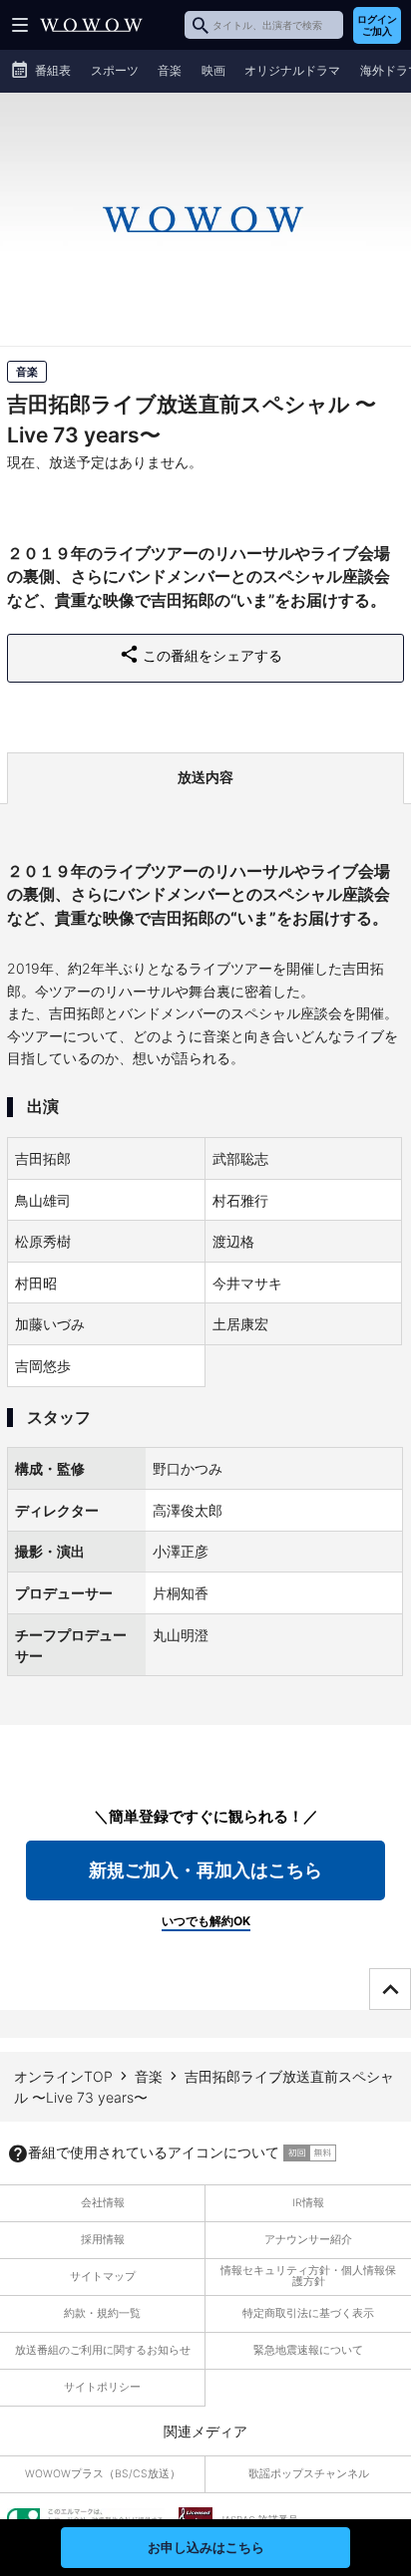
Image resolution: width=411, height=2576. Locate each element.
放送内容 (205, 777)
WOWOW (91, 25)
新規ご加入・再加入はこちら (205, 1870)
